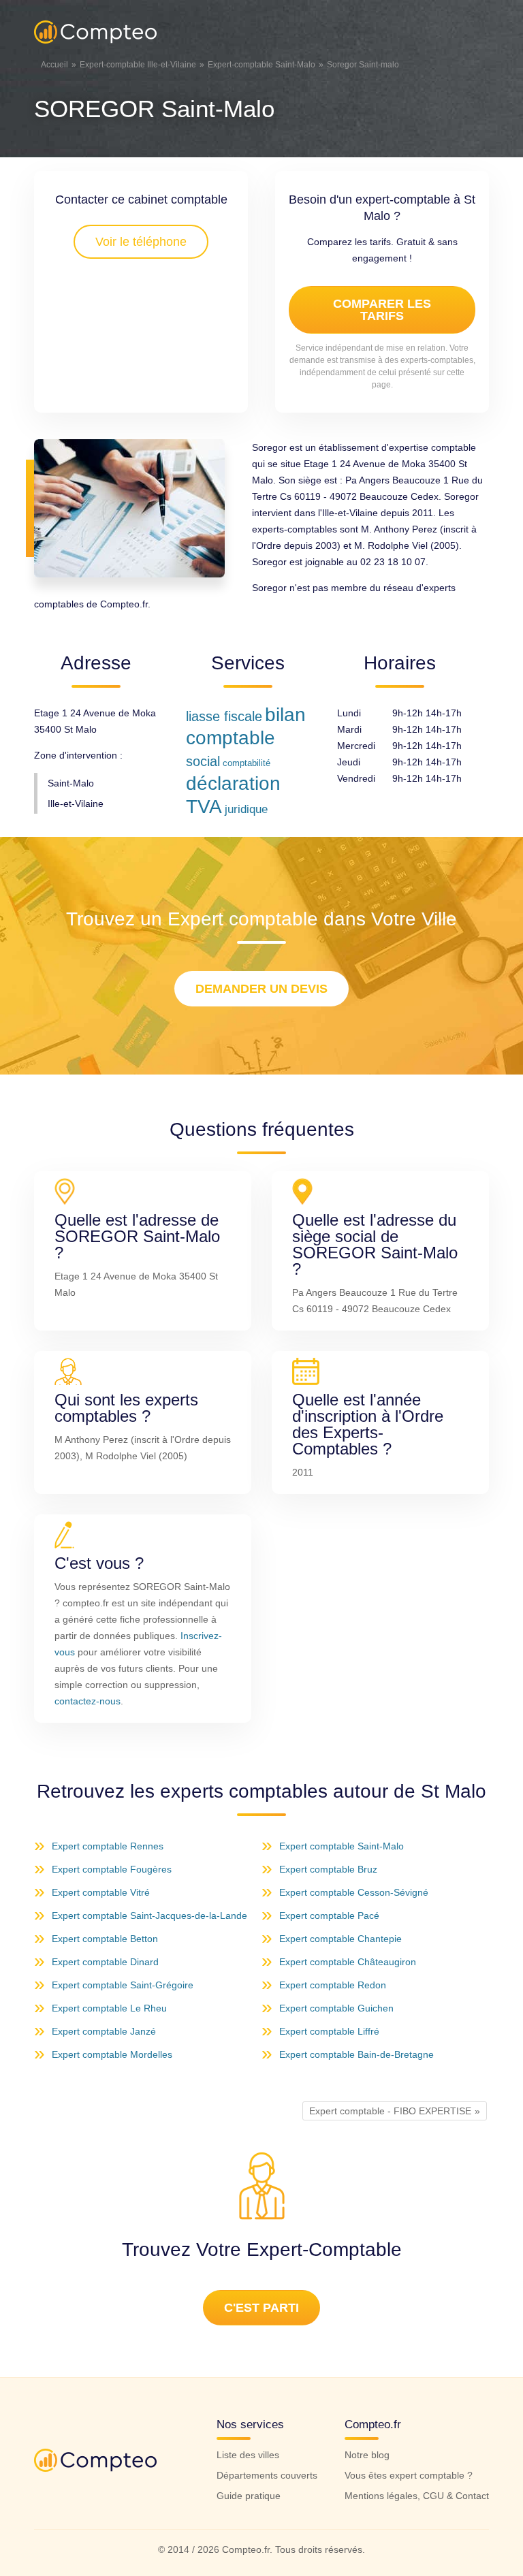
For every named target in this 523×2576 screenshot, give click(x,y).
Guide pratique (249, 2496)
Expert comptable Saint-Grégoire (123, 1985)
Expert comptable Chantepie (340, 1939)
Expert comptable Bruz (328, 1869)
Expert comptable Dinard (105, 1962)
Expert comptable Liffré (329, 2031)
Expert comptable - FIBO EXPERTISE (390, 2111)
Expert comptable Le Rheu (109, 2008)
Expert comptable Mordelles (112, 2054)
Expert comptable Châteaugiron (348, 1962)
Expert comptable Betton (105, 1939)
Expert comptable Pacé (329, 1915)
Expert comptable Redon (333, 1985)
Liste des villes (248, 2455)
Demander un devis (261, 989)
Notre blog (367, 2455)
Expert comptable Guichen (336, 2008)
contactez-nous (88, 1701)
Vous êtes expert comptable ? (409, 2475)
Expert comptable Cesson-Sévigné (354, 1892)
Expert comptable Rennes (108, 1846)
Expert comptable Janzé (104, 2031)
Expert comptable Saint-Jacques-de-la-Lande (149, 1915)
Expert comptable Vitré (101, 1892)
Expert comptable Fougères (112, 1869)
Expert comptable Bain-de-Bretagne (356, 2054)
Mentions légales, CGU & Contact (417, 2496)
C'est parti (261, 2308)
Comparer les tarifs (382, 310)
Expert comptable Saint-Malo (342, 1846)
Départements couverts (267, 2475)
